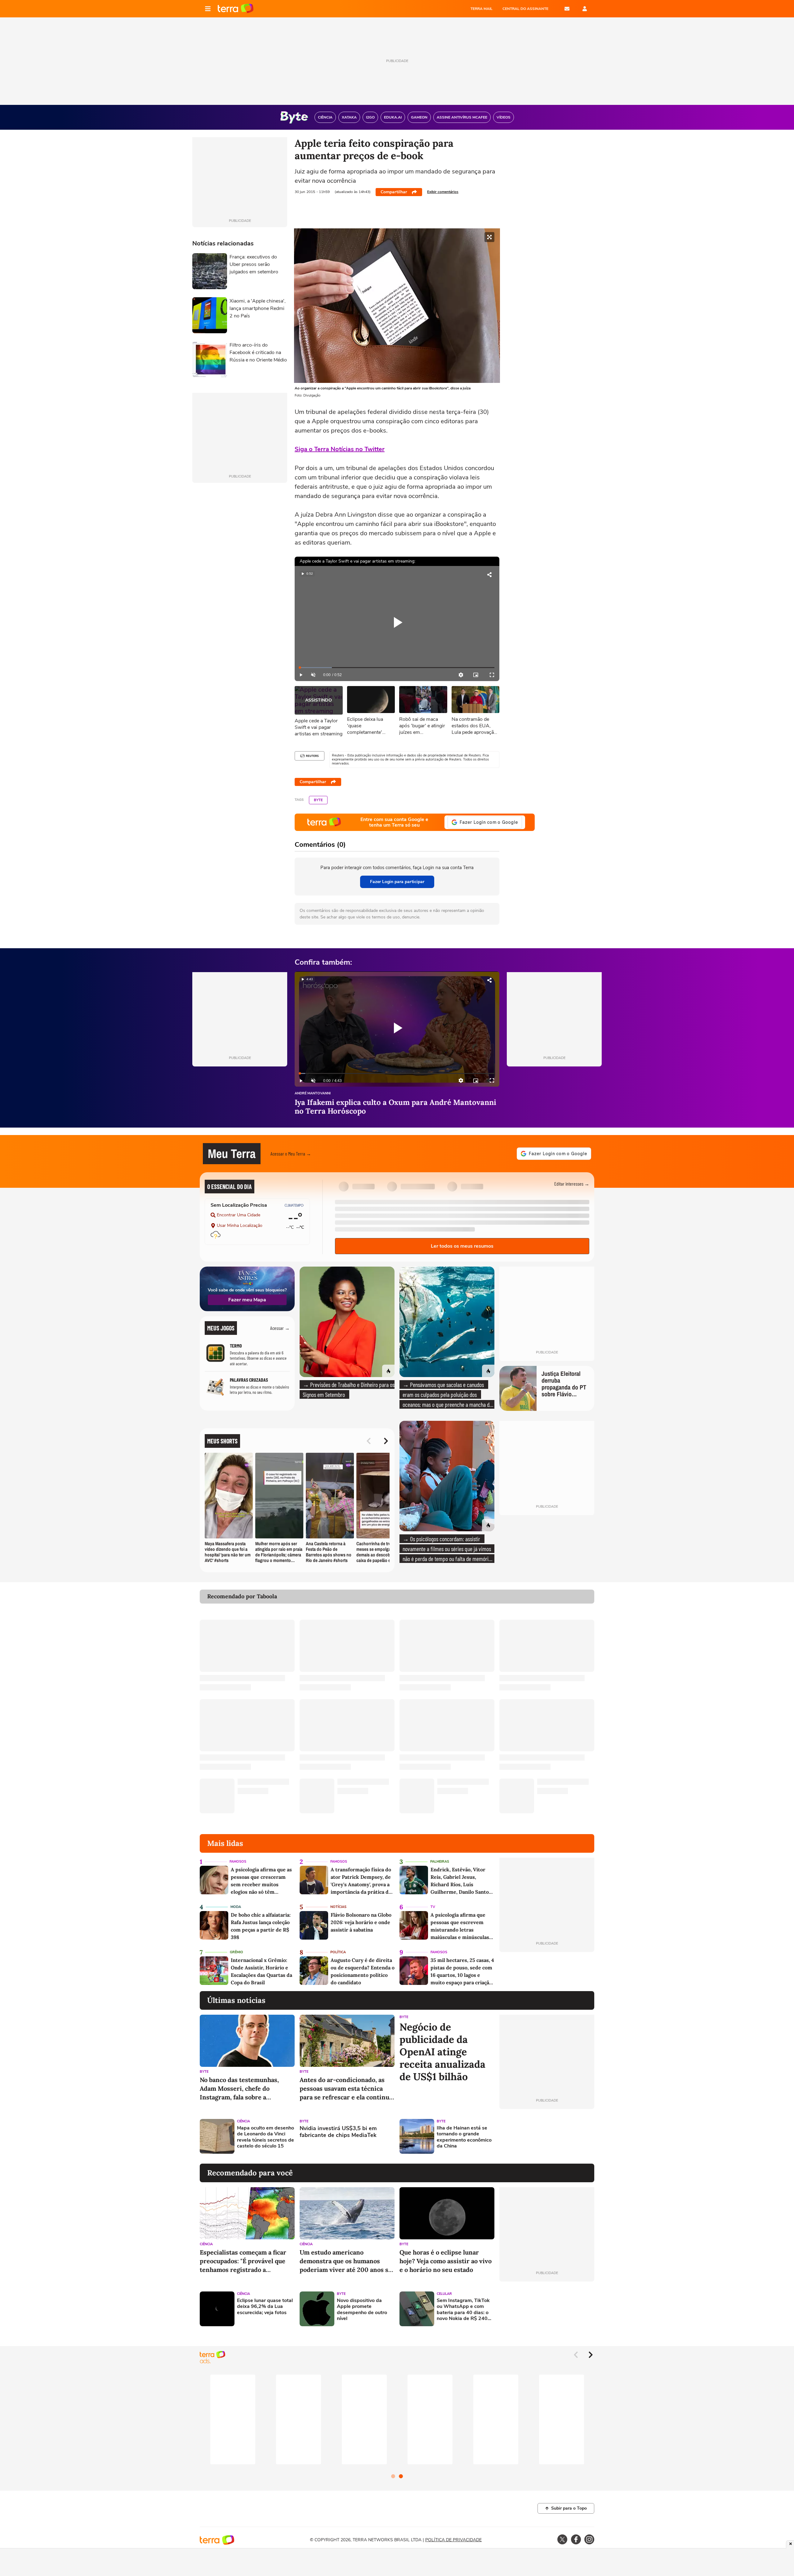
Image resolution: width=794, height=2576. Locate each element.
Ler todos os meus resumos (462, 1246)
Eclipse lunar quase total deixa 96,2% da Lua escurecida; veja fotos (265, 2307)
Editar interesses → (572, 1184)
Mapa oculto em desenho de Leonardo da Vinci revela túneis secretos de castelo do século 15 (265, 2137)
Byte (318, 800)
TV (433, 1907)
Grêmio (236, 1952)
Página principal (236, 9)
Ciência (243, 2121)
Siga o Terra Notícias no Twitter (340, 449)
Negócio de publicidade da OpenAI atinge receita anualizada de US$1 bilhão (442, 2052)
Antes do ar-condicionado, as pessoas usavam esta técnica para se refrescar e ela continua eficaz (346, 2089)
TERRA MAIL (482, 9)
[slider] (397, 668)
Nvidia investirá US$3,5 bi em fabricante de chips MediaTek (338, 2132)
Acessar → (280, 1328)
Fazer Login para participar (397, 882)
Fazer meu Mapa (247, 1300)
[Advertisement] (547, 2136)
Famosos (238, 1862)
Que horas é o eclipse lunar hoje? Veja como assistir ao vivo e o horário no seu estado (446, 2261)
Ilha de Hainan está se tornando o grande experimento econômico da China (464, 2137)
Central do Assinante (525, 9)
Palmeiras (440, 1862)
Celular (444, 2294)
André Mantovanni (313, 1094)
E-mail (567, 9)
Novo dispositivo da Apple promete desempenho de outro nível (362, 2310)
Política (338, 1952)
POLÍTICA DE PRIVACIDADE (453, 2540)
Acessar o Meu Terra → (291, 1153)
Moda (236, 1907)
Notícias (338, 1907)
